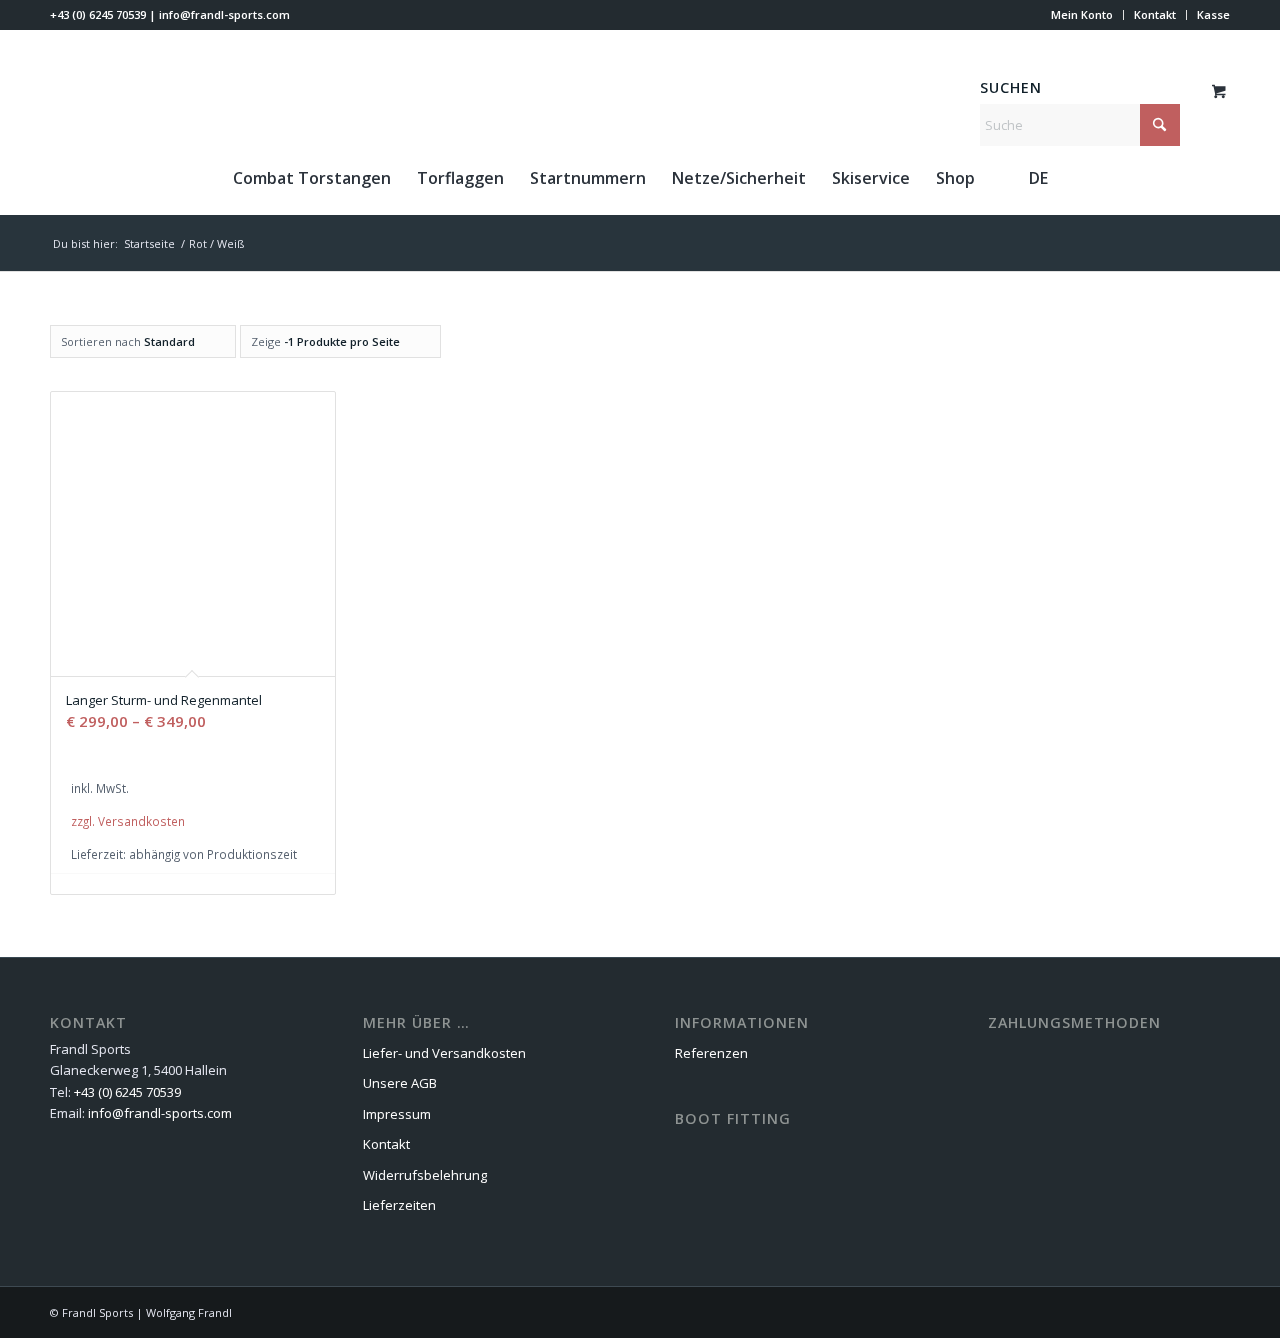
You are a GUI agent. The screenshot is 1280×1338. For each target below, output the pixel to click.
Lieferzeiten (399, 1205)
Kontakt (1155, 14)
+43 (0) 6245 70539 (98, 14)
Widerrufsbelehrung (425, 1175)
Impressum (397, 1114)
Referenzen (711, 1053)
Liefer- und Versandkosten (444, 1053)
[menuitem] (1082, 15)
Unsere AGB (400, 1083)
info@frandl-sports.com (224, 14)
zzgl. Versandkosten (128, 821)
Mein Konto (1082, 14)
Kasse (1213, 14)
